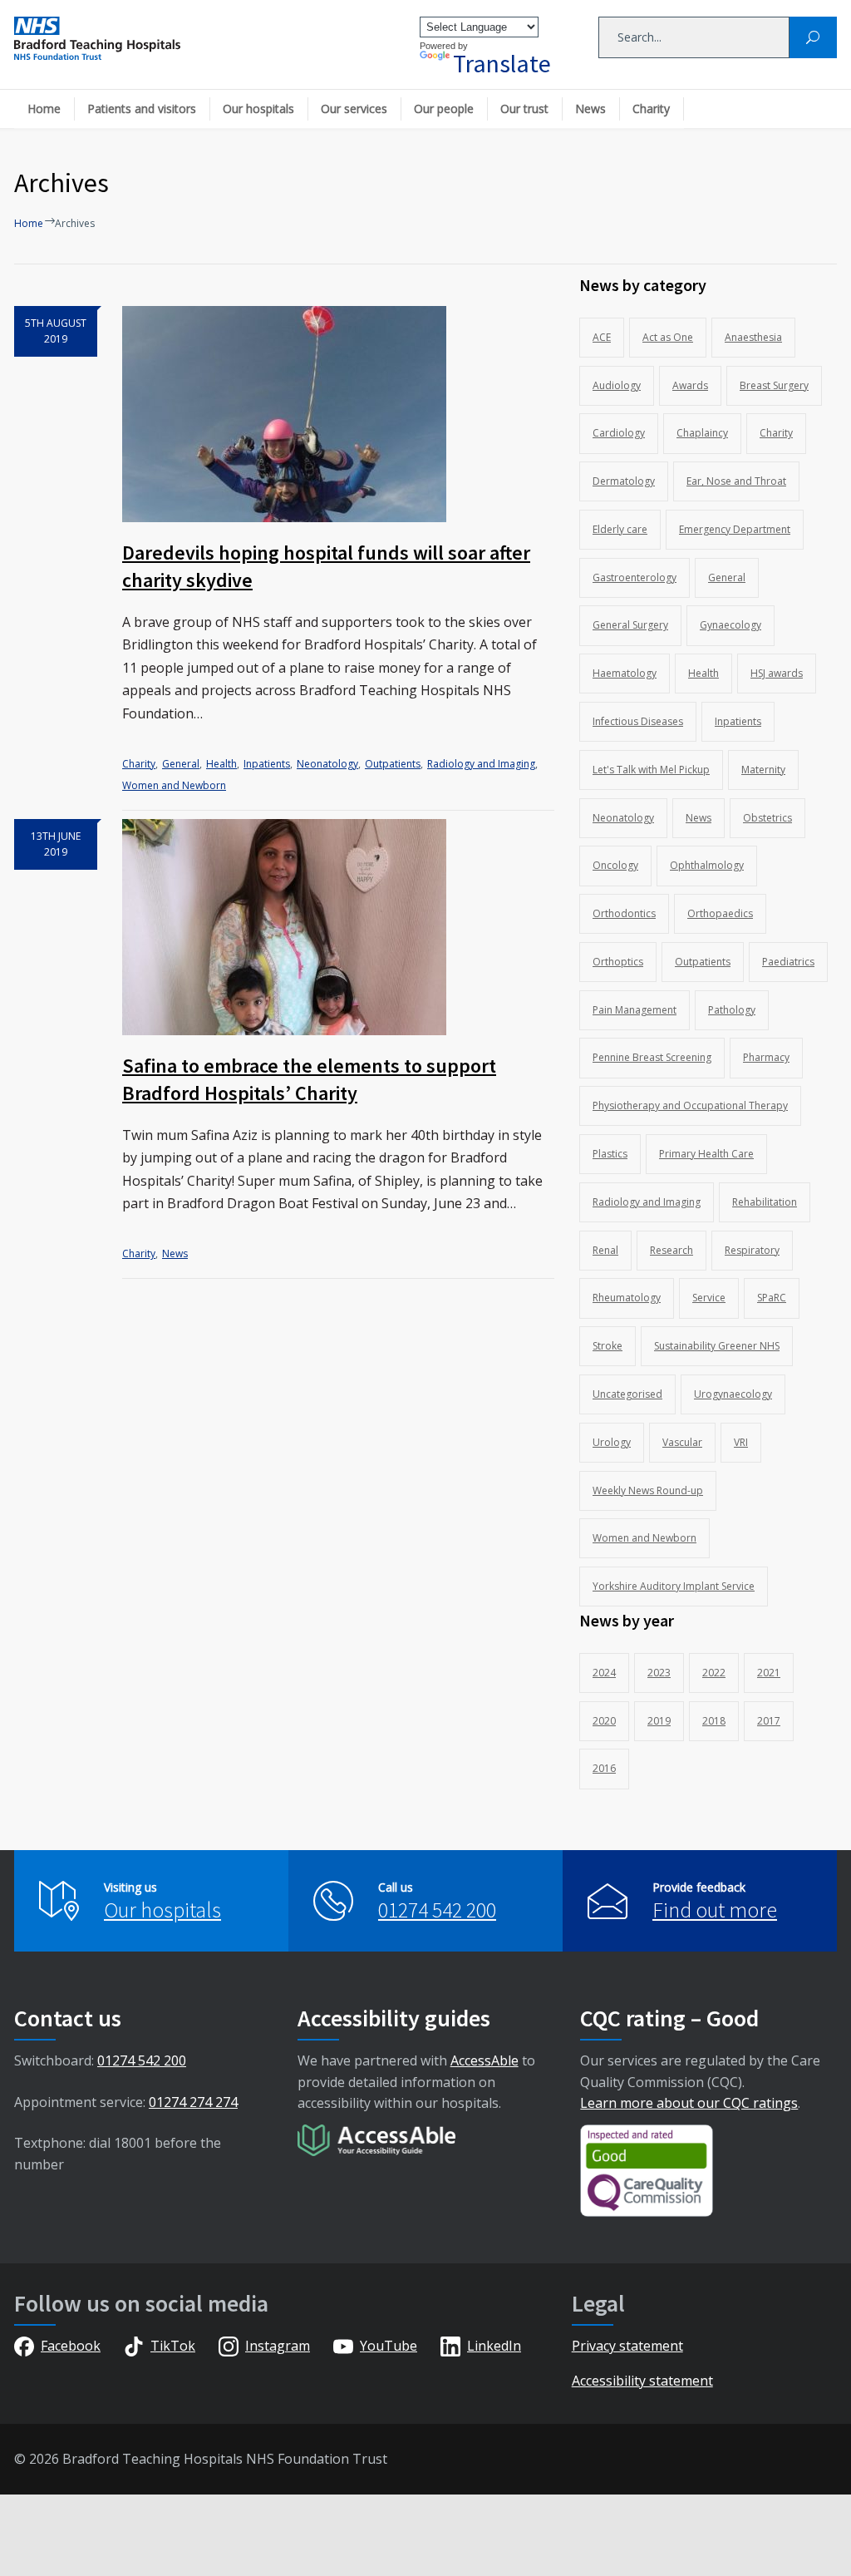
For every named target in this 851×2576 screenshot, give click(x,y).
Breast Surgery (774, 385)
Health (221, 764)
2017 (769, 1721)
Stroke (608, 1346)
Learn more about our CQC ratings (689, 2103)
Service (709, 1298)
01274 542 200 (437, 1910)
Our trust (524, 109)
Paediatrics (788, 962)
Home (44, 109)
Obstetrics (767, 818)
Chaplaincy (702, 433)
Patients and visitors (142, 109)
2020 (604, 1721)
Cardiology (619, 433)
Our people (444, 109)
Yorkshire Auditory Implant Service (674, 1586)
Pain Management (635, 1010)
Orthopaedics (720, 913)
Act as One (668, 337)
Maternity (763, 770)
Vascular (682, 1442)
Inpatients (267, 764)
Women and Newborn (174, 785)
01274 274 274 (193, 2102)
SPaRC (772, 1298)
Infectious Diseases (638, 721)
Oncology (615, 865)
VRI (741, 1442)
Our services (354, 109)
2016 (604, 1768)
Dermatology (624, 481)
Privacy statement (627, 2346)
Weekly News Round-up (648, 1490)
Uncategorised (627, 1394)
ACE (602, 337)
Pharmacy (766, 1057)
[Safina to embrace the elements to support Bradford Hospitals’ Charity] (338, 927)
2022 (714, 1673)
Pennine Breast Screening (652, 1057)
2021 (769, 1673)
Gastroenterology (635, 577)
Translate (502, 63)
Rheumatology (627, 1298)
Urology (612, 1442)
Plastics (610, 1154)
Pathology (732, 1010)
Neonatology (327, 764)
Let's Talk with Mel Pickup (651, 770)
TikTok (173, 2346)
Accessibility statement (642, 2381)
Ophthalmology (707, 865)
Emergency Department (735, 529)
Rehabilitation (765, 1202)
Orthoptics (618, 962)
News (590, 109)
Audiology (617, 385)
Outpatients (393, 764)
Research (671, 1250)
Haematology (625, 673)
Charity (651, 109)
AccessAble (485, 2060)
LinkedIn (494, 2346)
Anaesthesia (753, 337)
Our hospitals (258, 109)
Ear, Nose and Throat (736, 481)
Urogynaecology (733, 1394)
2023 (659, 1673)
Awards (690, 385)
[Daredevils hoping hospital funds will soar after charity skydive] (338, 414)
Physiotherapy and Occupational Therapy (690, 1105)
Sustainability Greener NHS (717, 1346)
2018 (714, 1721)
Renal (605, 1250)
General (181, 764)
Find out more (715, 1910)
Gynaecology (730, 625)
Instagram (278, 2346)
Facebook (71, 2346)
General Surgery (630, 625)
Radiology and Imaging (481, 764)
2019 (659, 1721)
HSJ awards (777, 673)
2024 (604, 1673)
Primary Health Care (706, 1154)
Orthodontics (624, 913)
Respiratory (752, 1250)
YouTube (389, 2346)
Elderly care (620, 529)
